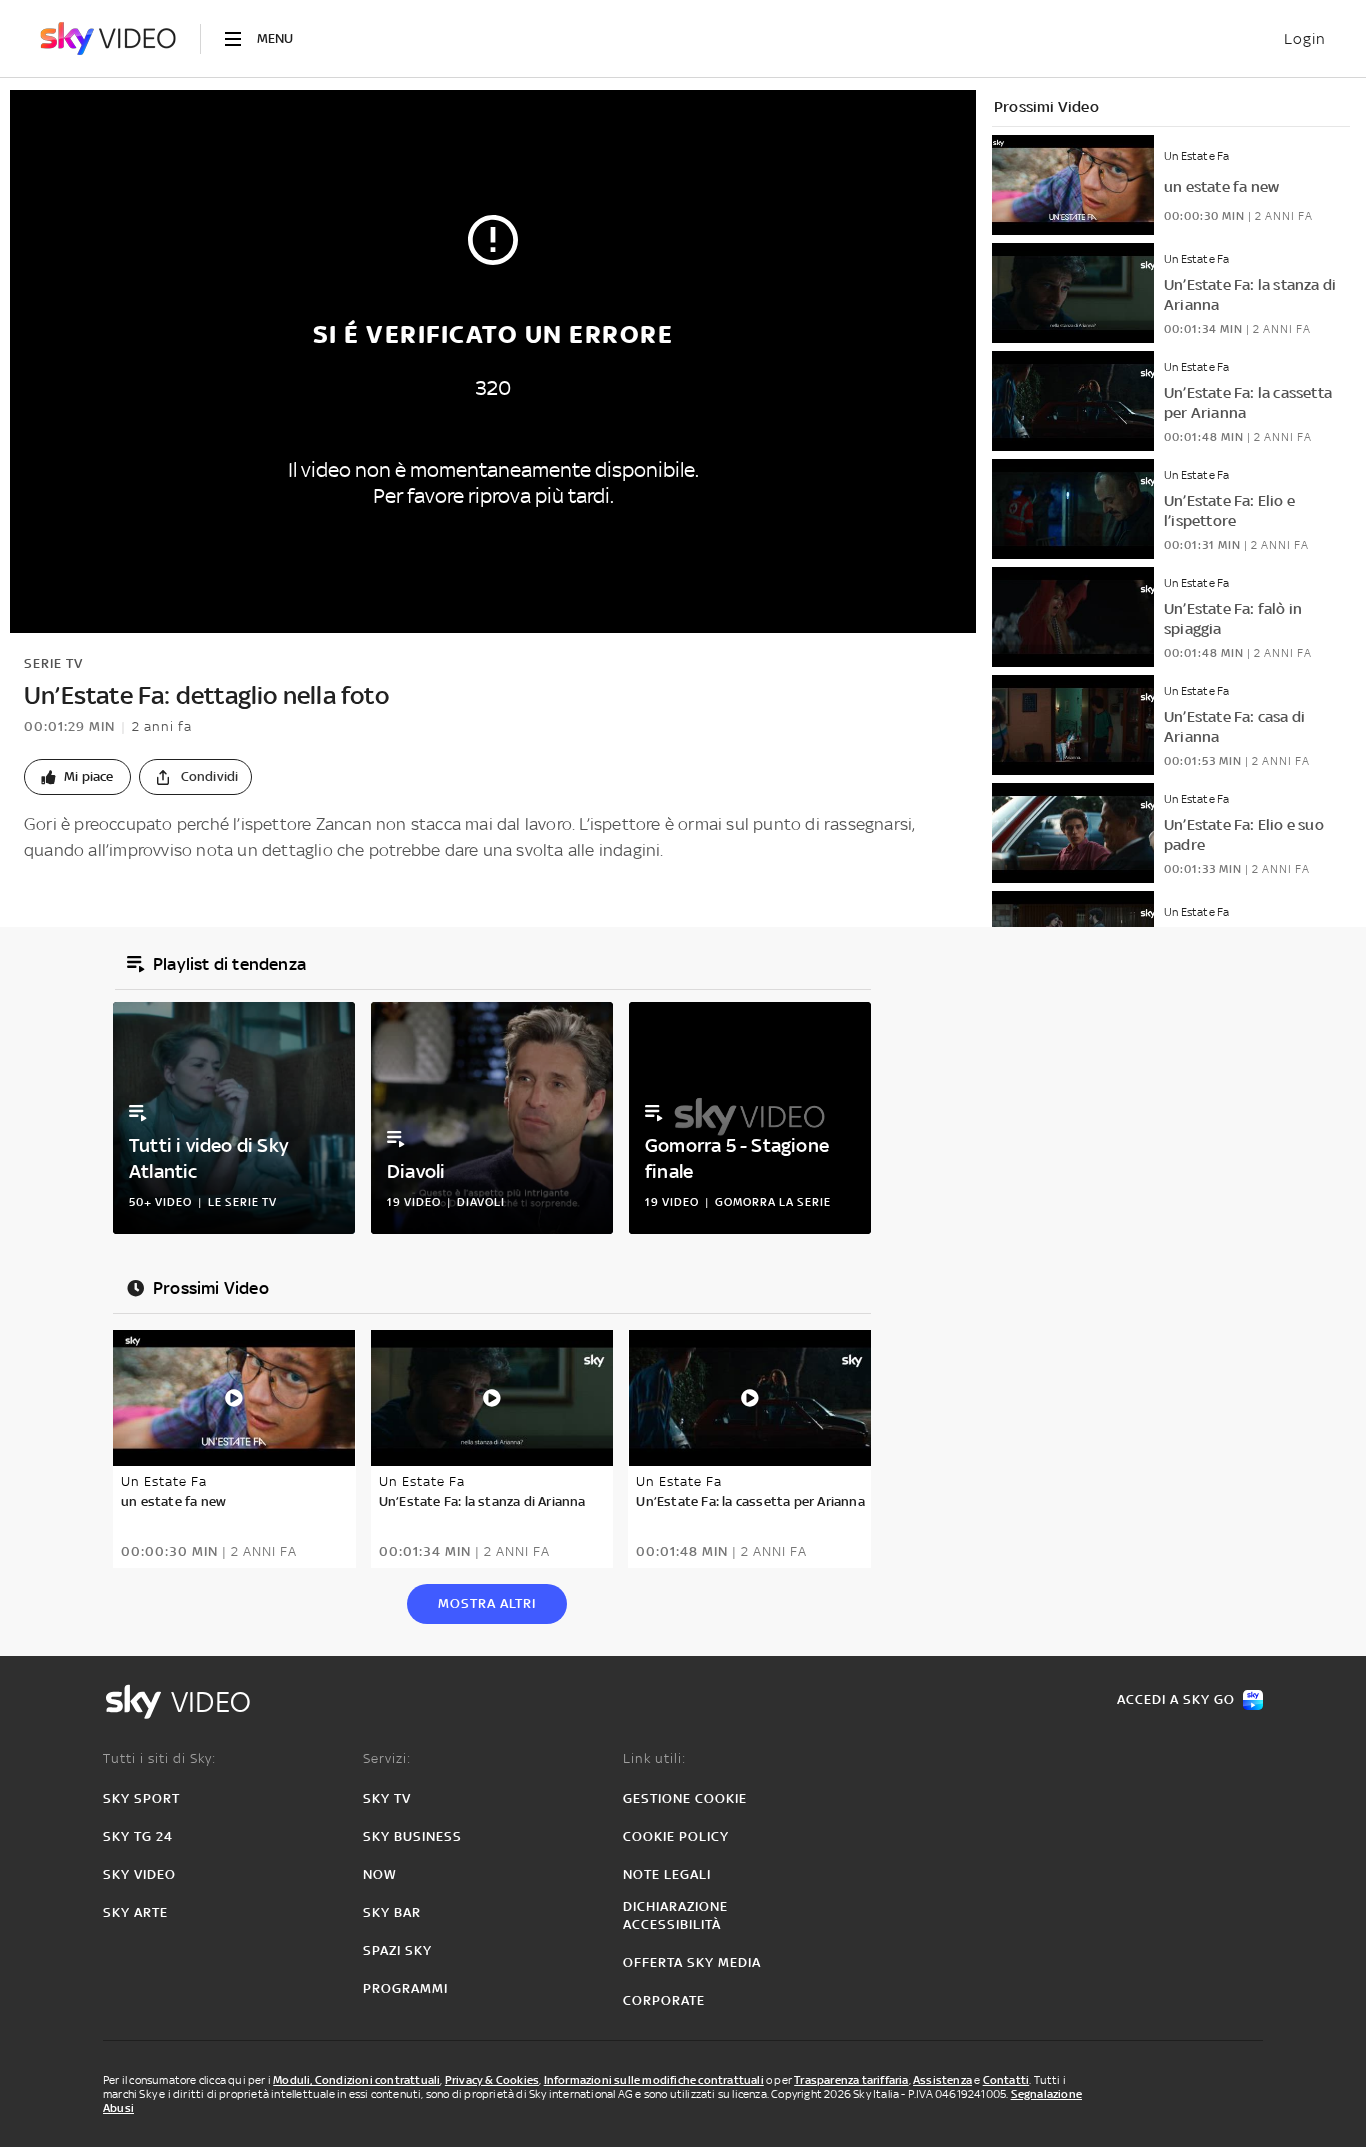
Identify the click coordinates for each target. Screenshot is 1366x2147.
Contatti (1006, 2080)
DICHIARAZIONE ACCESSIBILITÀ (675, 1915)
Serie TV (53, 663)
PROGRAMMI (405, 1988)
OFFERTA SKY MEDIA (692, 1962)
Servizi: (387, 1758)
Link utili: (654, 1758)
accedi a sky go (1176, 1699)
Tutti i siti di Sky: (159, 1758)
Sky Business (412, 1836)
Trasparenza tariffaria (851, 2080)
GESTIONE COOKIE (685, 1798)
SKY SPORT (141, 1798)
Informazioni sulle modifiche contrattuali (654, 2080)
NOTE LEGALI (667, 1874)
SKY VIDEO (139, 1874)
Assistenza (942, 2080)
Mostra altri (487, 1603)
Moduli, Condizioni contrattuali (356, 2080)
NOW (380, 1874)
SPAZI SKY (397, 1950)
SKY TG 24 (138, 1836)
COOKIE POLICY (676, 1836)
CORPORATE (664, 2000)
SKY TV (387, 1798)
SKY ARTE (135, 1912)
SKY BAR (392, 1912)
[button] (77, 777)
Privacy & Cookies (492, 2080)
